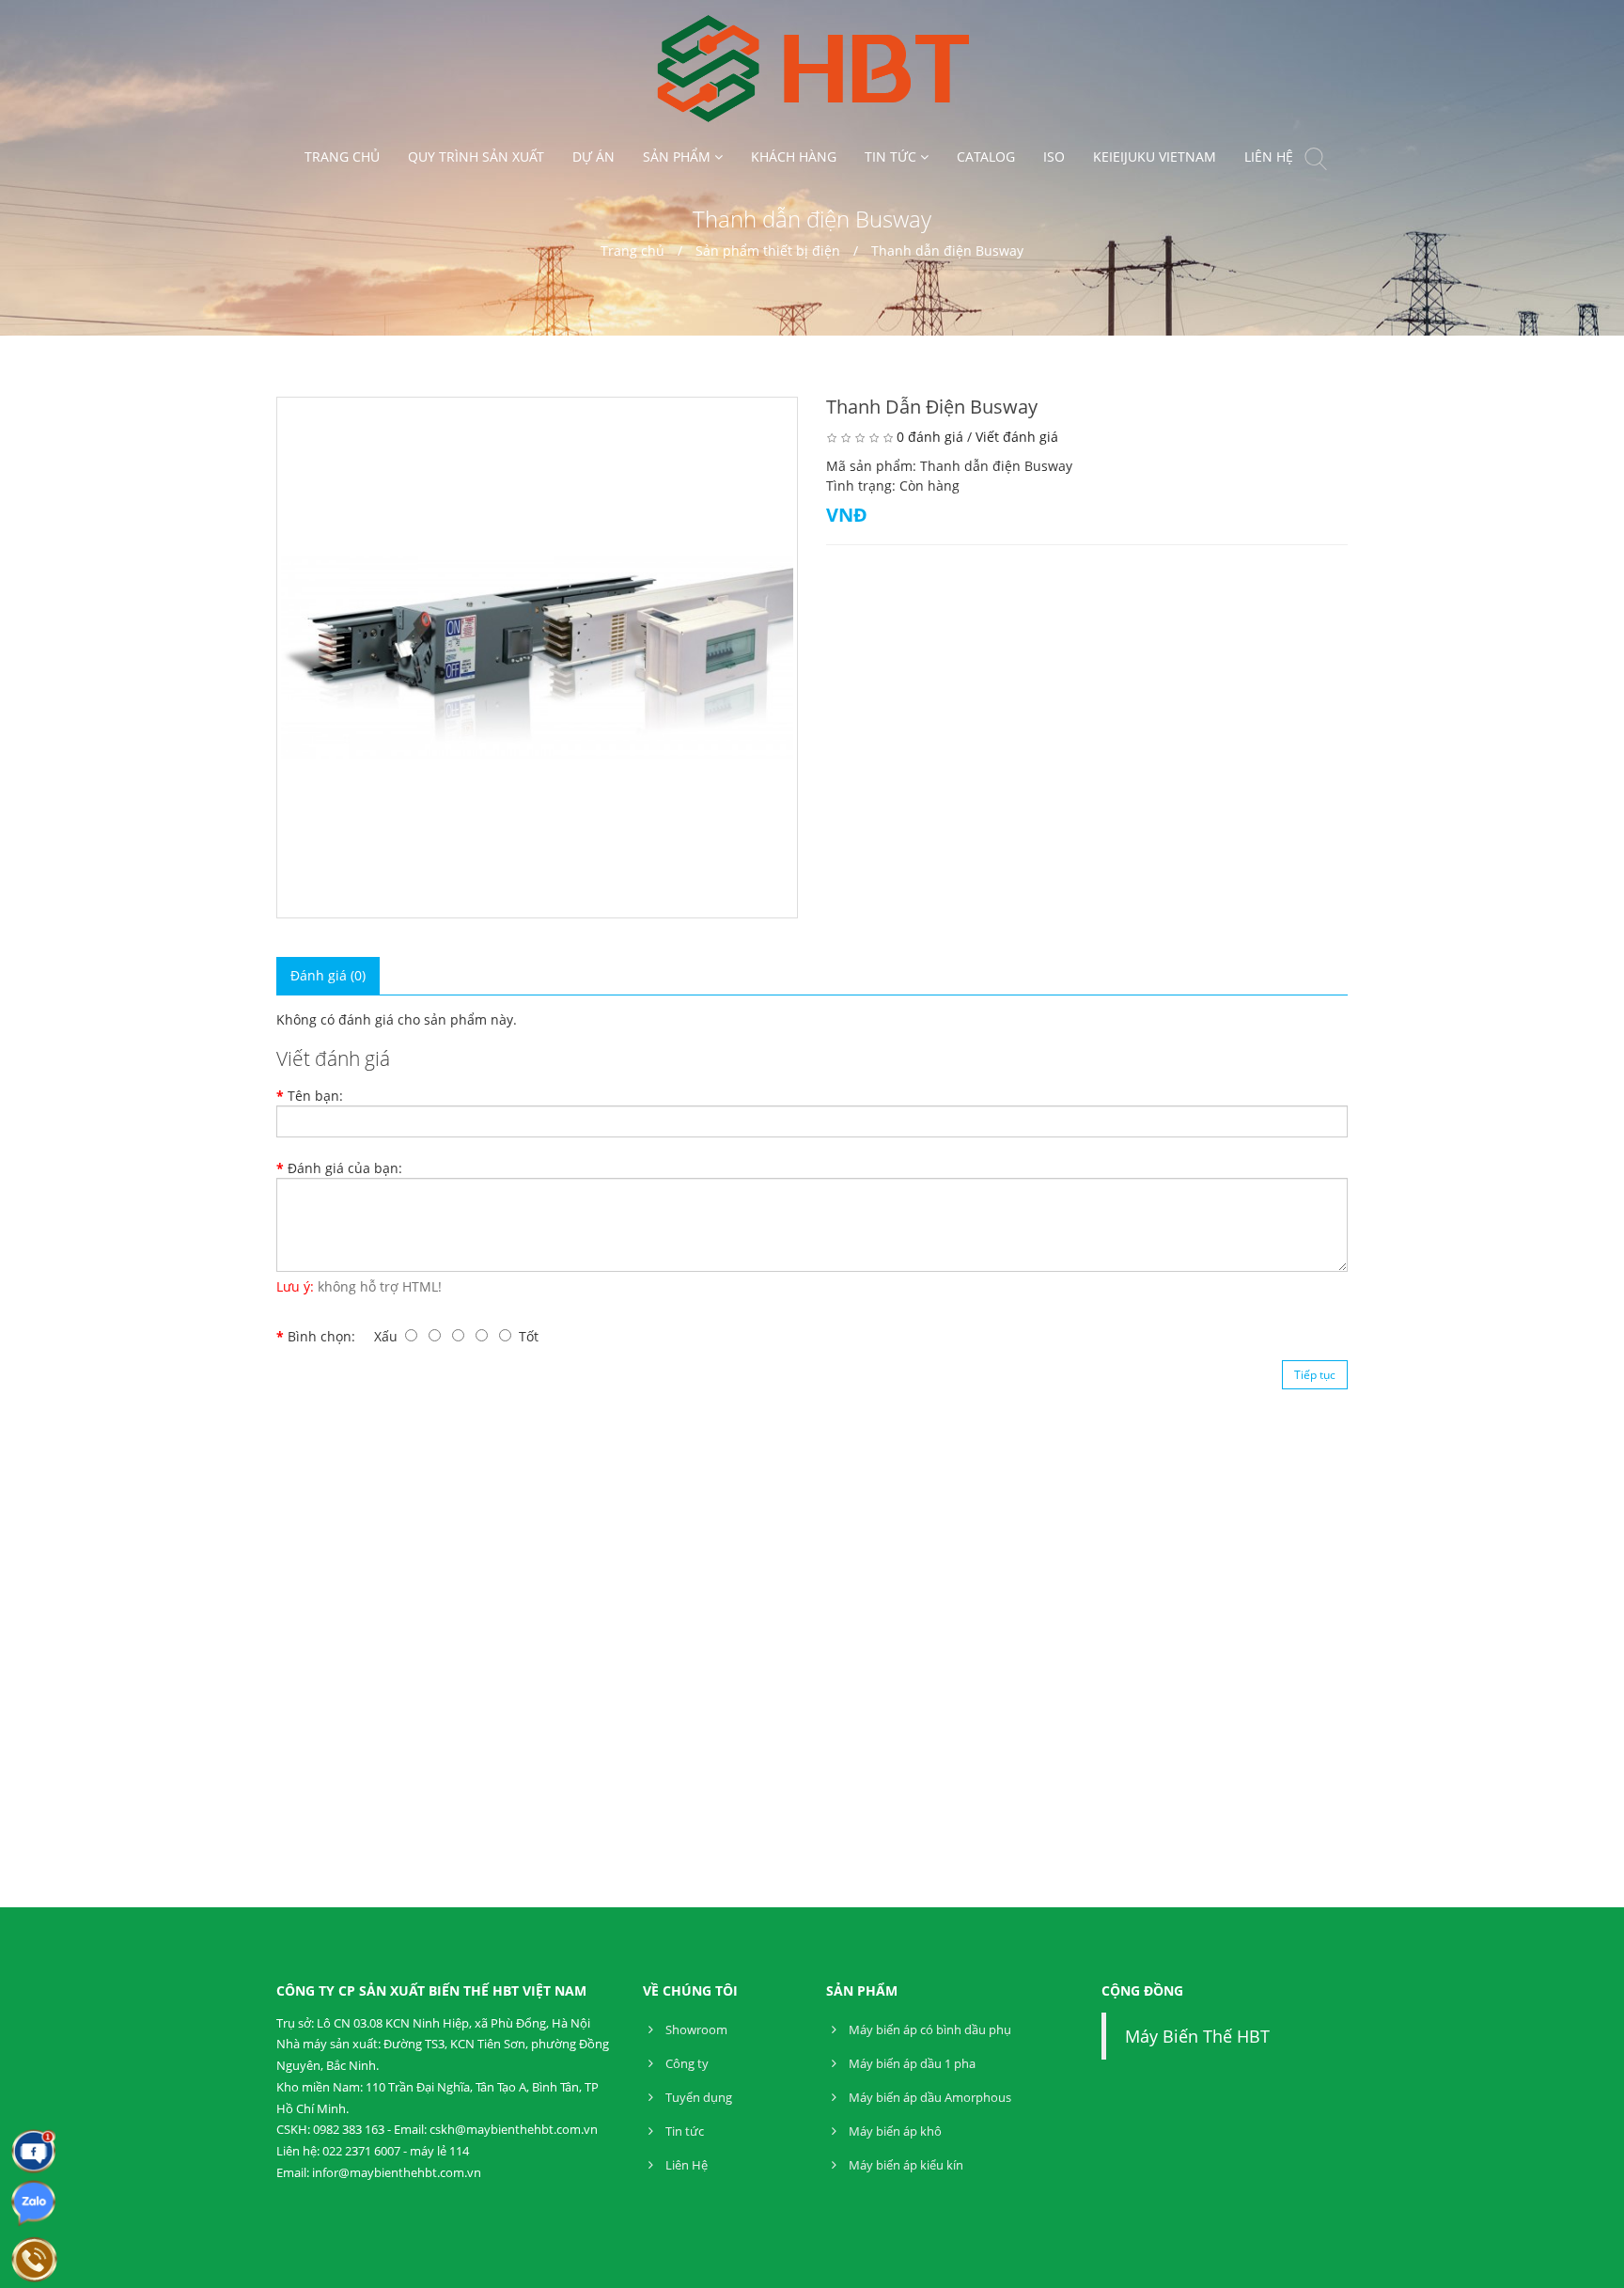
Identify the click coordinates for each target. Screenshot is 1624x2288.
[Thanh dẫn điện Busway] (537, 658)
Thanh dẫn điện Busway (947, 251)
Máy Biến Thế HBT (1197, 2036)
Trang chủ (632, 251)
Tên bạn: (315, 1096)
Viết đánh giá (1017, 437)
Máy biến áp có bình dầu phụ (929, 2029)
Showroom (695, 2029)
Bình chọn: (321, 1336)
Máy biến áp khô (894, 2131)
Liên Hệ (685, 2165)
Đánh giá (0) (328, 975)
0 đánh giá (930, 437)
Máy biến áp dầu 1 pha (911, 2063)
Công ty (686, 2063)
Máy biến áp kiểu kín (905, 2165)
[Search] (1316, 162)
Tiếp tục (1315, 1375)
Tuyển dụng (697, 2097)
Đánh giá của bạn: (345, 1168)
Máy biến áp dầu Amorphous (929, 2097)
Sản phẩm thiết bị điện (770, 251)
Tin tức (683, 2131)
